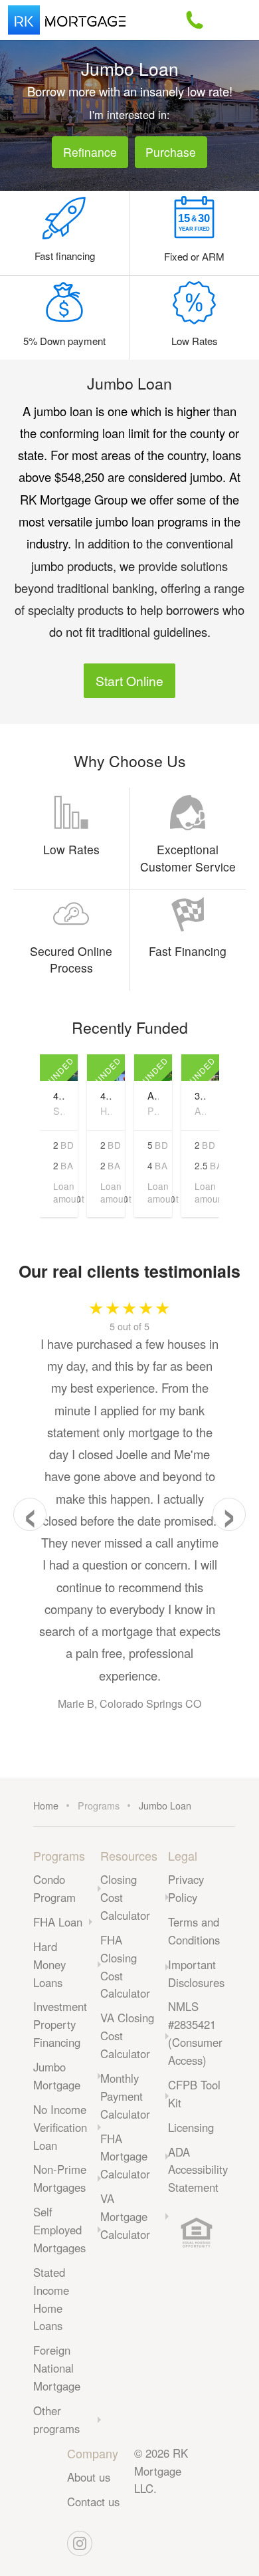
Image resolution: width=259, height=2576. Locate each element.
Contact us (93, 2502)
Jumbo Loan (165, 1805)
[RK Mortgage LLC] (67, 20)
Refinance (90, 152)
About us (89, 2477)
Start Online (129, 680)
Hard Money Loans (49, 1964)
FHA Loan (58, 1922)
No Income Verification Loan (60, 2127)
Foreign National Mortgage (57, 2368)
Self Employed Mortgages (59, 2230)
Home (46, 1805)
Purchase (171, 152)
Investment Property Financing (60, 2024)
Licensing (191, 2127)
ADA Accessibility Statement (198, 2170)
